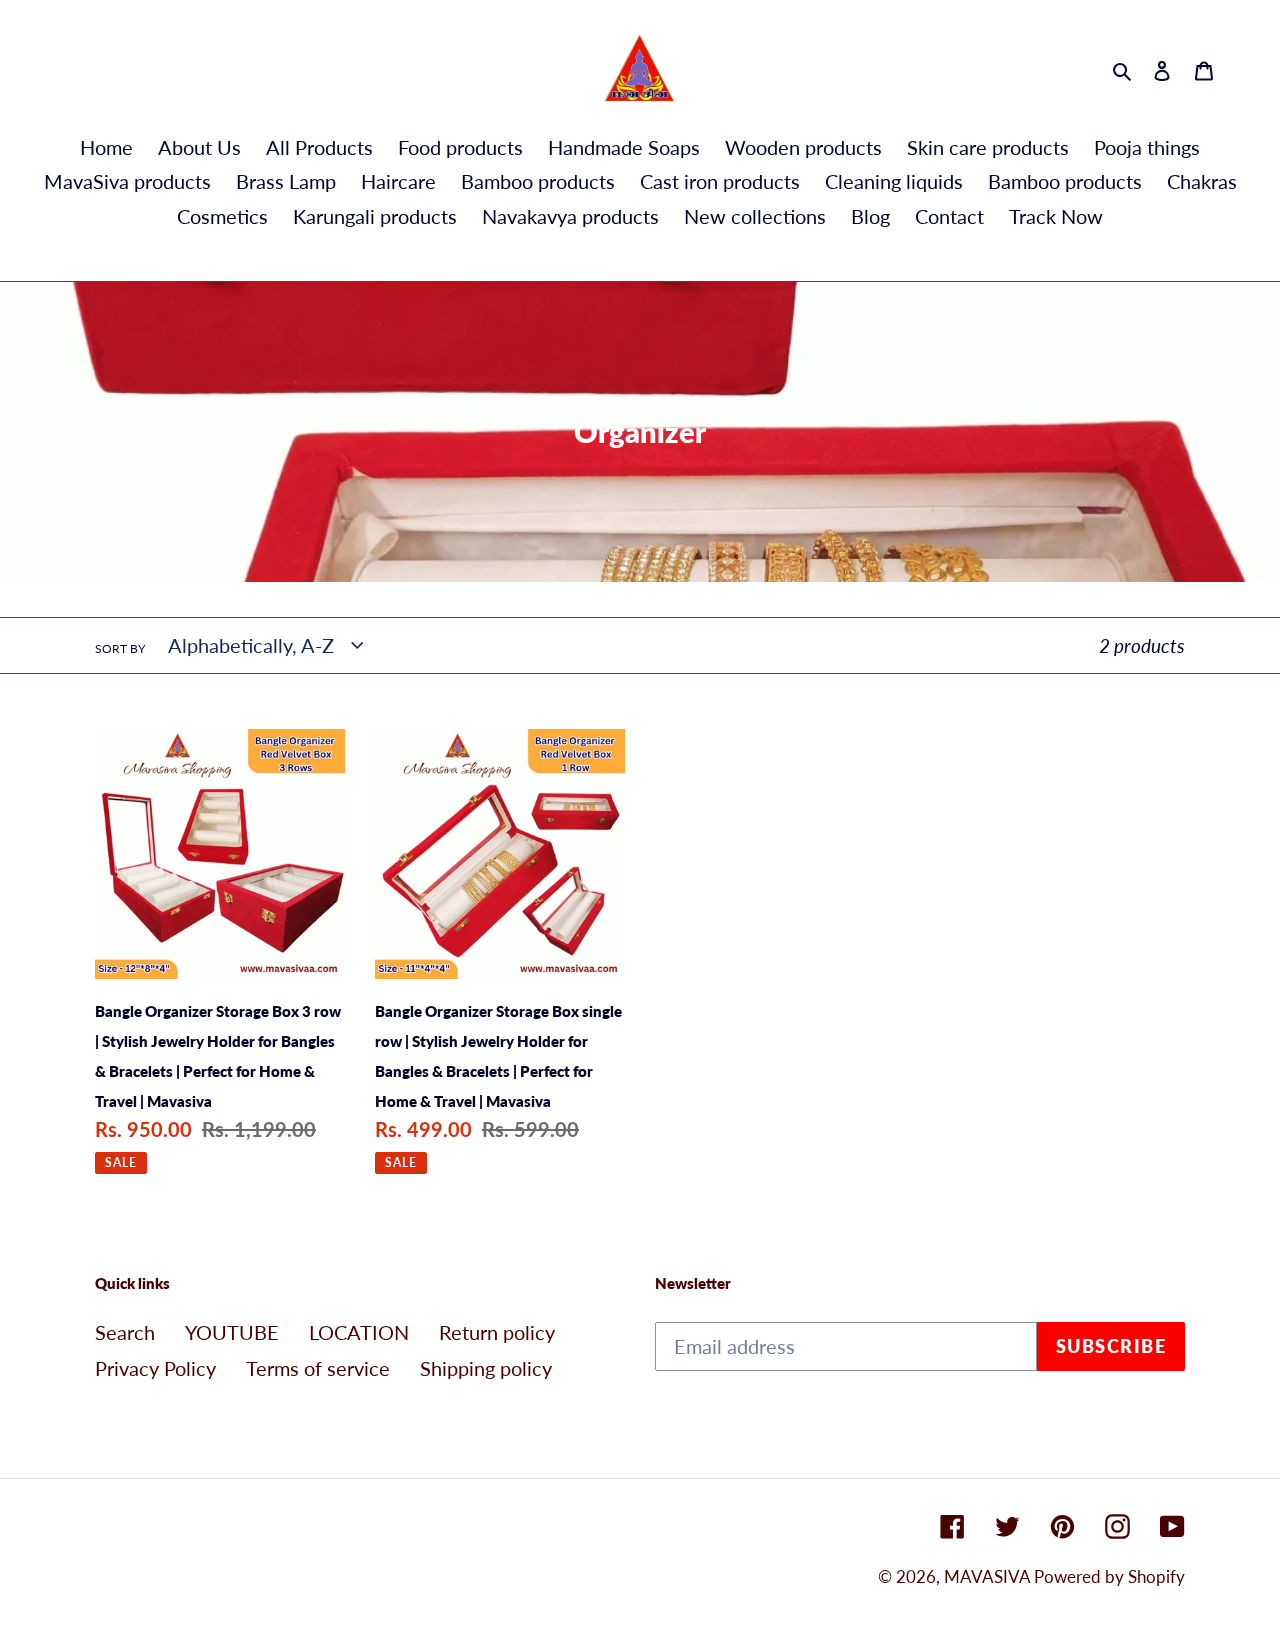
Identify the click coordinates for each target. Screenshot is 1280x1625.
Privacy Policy (155, 1368)
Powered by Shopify (1109, 1576)
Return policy (497, 1332)
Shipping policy (486, 1368)
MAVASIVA (989, 1576)
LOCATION (359, 1332)
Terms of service (318, 1368)
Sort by (120, 648)
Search (125, 1332)
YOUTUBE (232, 1332)
